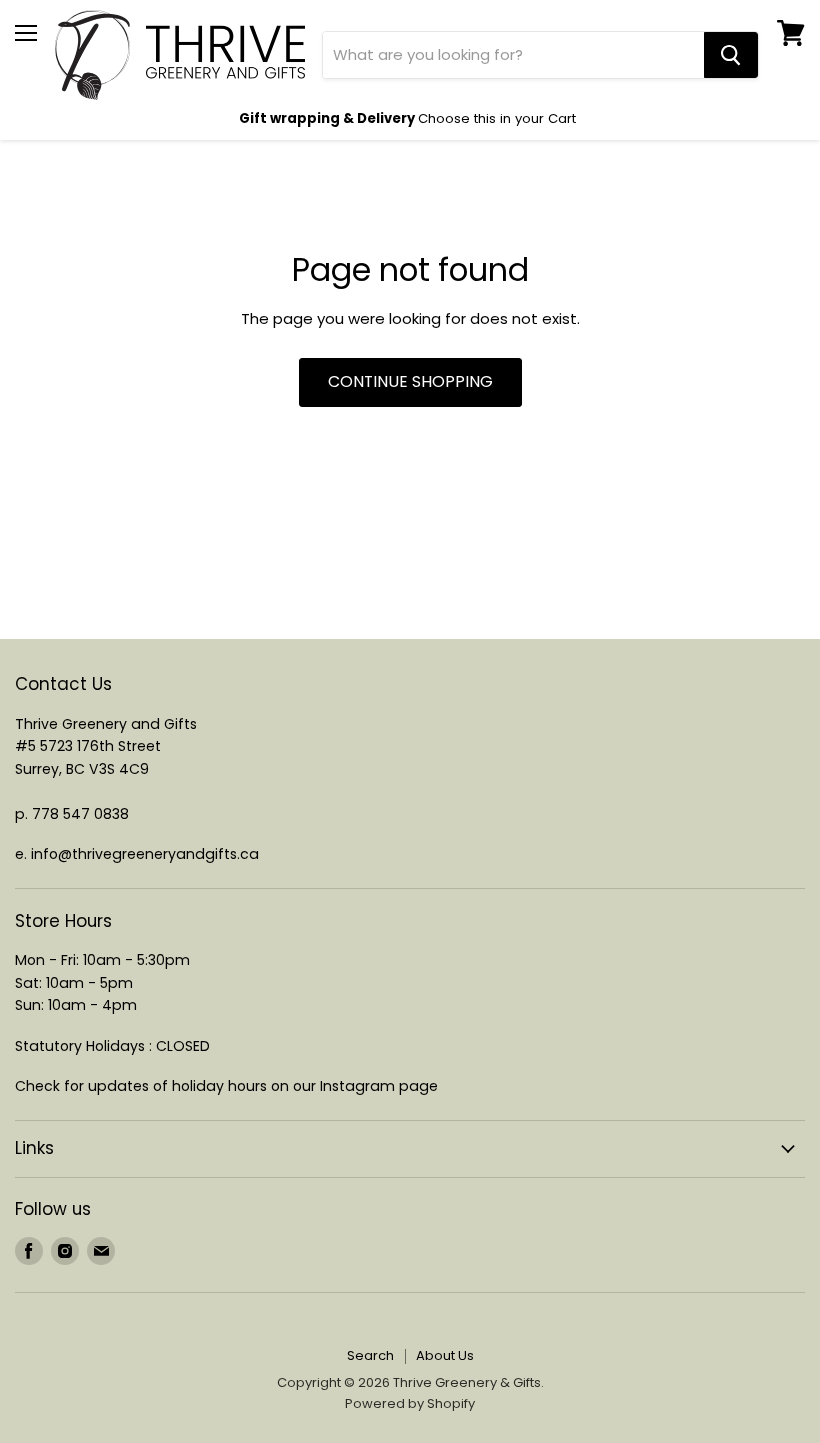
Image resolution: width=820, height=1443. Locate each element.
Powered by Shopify (410, 1403)
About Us (445, 1355)
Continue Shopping (410, 381)
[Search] (731, 55)
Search (370, 1355)
